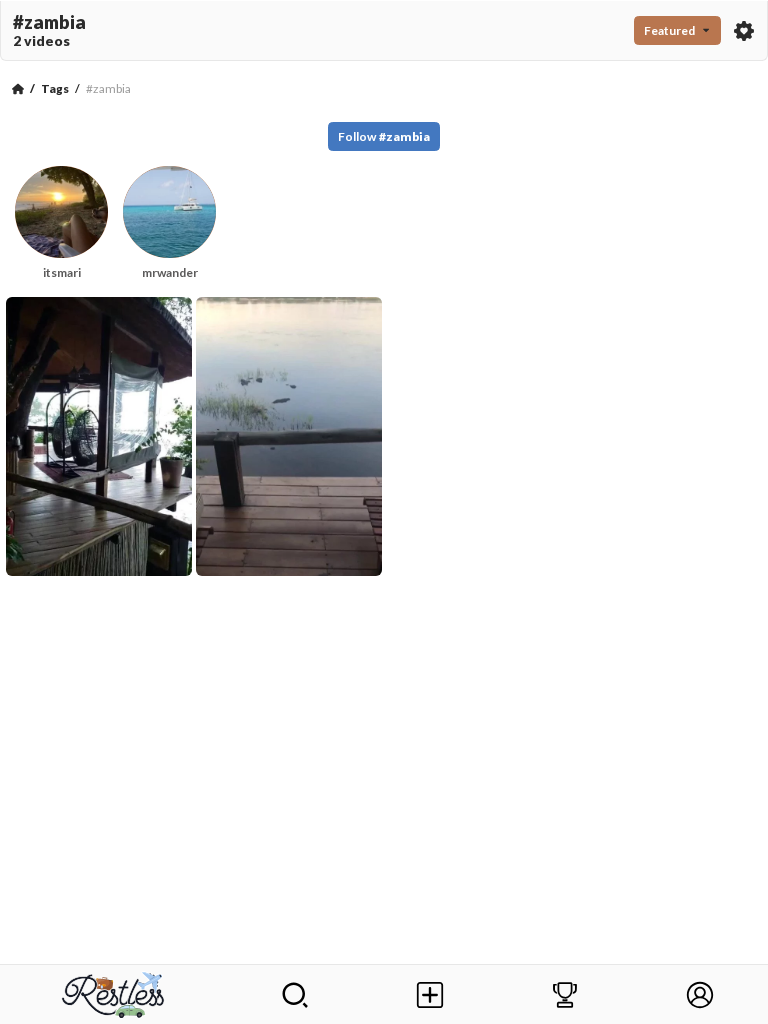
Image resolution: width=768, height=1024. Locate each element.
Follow (384, 136)
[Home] (18, 89)
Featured (669, 30)
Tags (55, 88)
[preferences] (744, 31)
